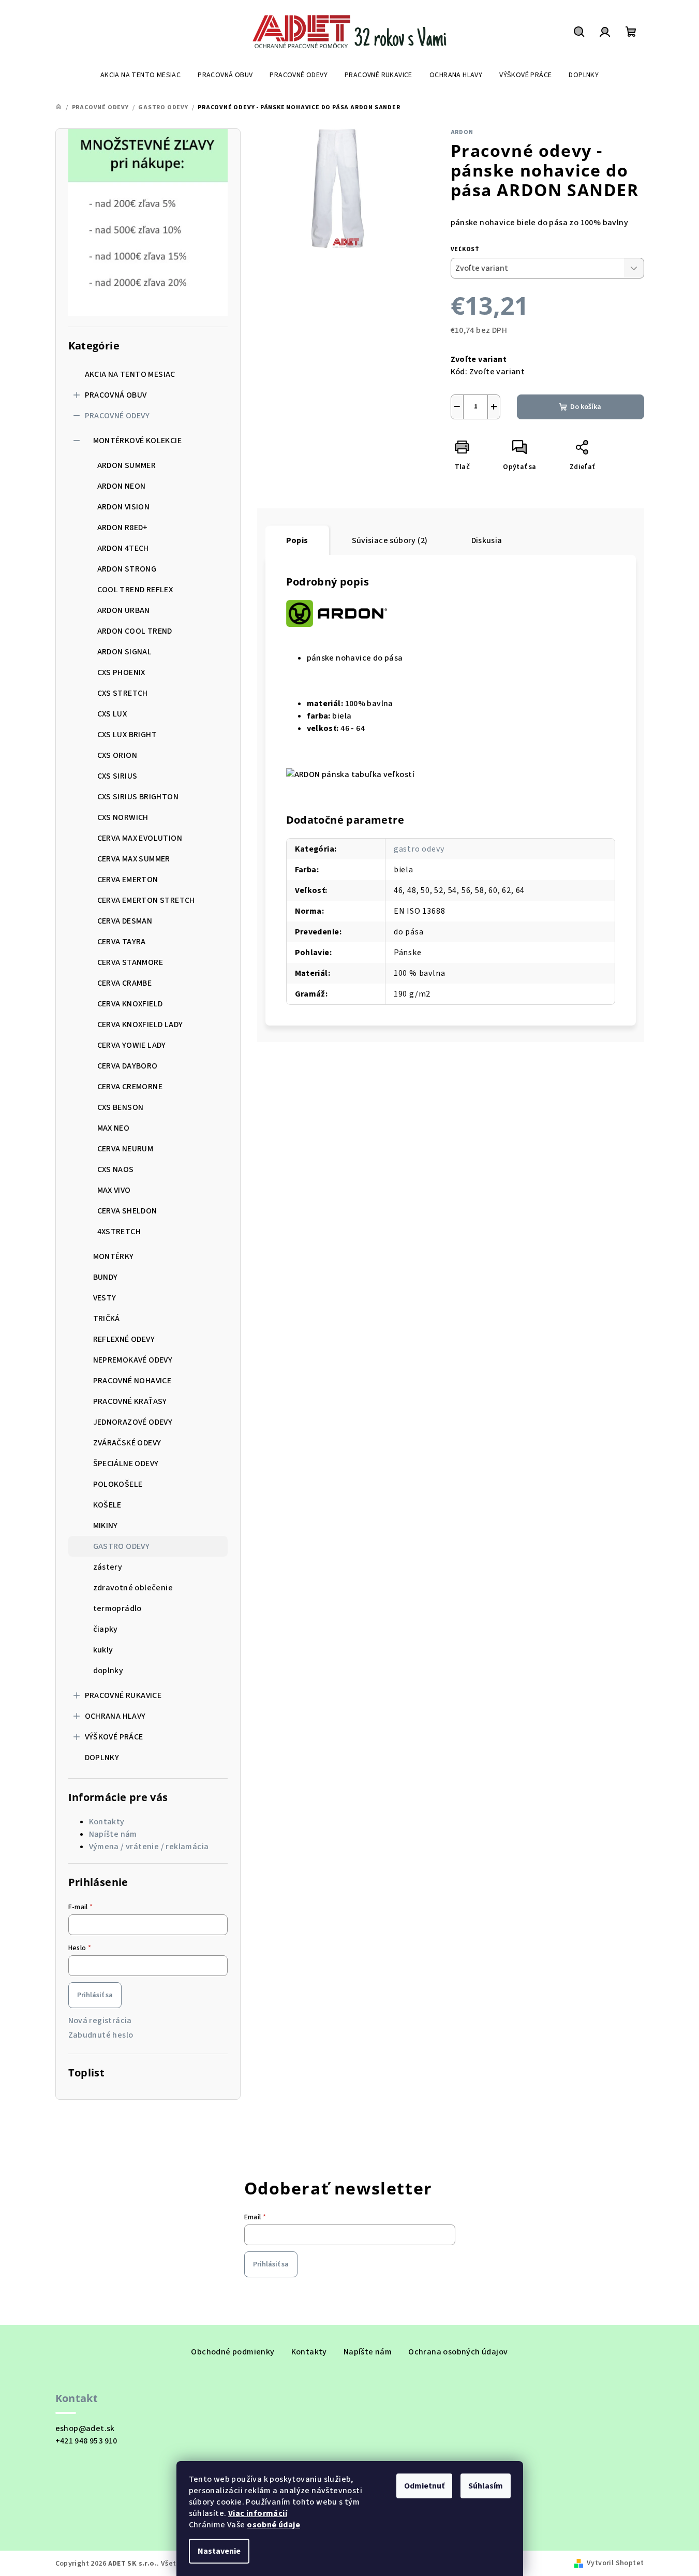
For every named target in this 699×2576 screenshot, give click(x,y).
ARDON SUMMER (127, 465)
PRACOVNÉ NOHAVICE (132, 1381)
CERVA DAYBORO (128, 1066)
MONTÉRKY (114, 1256)
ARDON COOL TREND (135, 631)
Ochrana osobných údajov (458, 2352)
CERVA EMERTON (128, 880)
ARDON (462, 132)
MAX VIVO (114, 1190)
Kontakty (107, 1822)
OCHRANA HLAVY (115, 1716)
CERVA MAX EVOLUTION (140, 838)
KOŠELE (107, 1505)
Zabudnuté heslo (101, 2035)
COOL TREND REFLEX (135, 590)
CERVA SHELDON (127, 1211)
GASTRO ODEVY (122, 1546)
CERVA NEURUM (125, 1149)
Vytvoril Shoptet (615, 2563)
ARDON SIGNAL (125, 652)
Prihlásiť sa (95, 1995)
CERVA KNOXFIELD (130, 1004)
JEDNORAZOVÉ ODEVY (133, 1422)
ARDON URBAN (124, 610)
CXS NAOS (116, 1169)
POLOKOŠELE (118, 1484)
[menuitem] (140, 75)
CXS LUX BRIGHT (127, 735)
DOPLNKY (102, 1758)
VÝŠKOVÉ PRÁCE (114, 1737)
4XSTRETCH (119, 1232)
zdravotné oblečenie (133, 1588)
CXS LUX (112, 714)
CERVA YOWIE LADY (132, 1045)
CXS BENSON (121, 1107)
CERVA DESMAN (125, 921)
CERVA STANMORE (130, 962)
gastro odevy (419, 849)
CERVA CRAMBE (125, 983)
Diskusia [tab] (487, 540)
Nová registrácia (100, 2021)
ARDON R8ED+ (123, 528)
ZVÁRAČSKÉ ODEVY (127, 1443)
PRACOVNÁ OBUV (116, 395)
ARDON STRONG (127, 569)
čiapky (106, 1629)
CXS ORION (117, 755)
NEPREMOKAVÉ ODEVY (133, 1360)
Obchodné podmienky (233, 2352)
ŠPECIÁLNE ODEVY (126, 1463)
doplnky (108, 1671)
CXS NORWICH (123, 817)
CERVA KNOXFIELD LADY (140, 1024)
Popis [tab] (297, 540)
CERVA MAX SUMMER (134, 859)
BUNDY (106, 1277)
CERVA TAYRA (122, 942)
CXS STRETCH (123, 693)
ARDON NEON (122, 486)
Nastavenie (219, 2551)
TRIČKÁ (107, 1319)
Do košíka (586, 407)
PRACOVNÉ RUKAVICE (123, 1695)
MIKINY (106, 1526)
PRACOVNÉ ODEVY (117, 416)
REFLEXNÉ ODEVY (124, 1339)
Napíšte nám (113, 1834)
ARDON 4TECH (123, 548)
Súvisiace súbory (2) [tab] (390, 540)
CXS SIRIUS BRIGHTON (138, 797)
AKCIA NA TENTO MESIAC (130, 374)
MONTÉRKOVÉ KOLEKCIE (138, 441)
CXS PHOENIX (121, 672)
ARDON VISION (124, 507)
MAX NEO (114, 1128)
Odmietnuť (424, 2486)
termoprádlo (117, 1608)
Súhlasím (486, 2486)
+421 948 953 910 (86, 2441)
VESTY (105, 1298)
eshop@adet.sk (85, 2428)
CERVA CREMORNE (130, 1087)
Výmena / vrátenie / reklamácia (149, 1847)
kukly (103, 1650)
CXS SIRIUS (117, 776)
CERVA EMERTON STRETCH (146, 900)
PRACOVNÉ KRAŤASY (130, 1401)
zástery (108, 1567)
